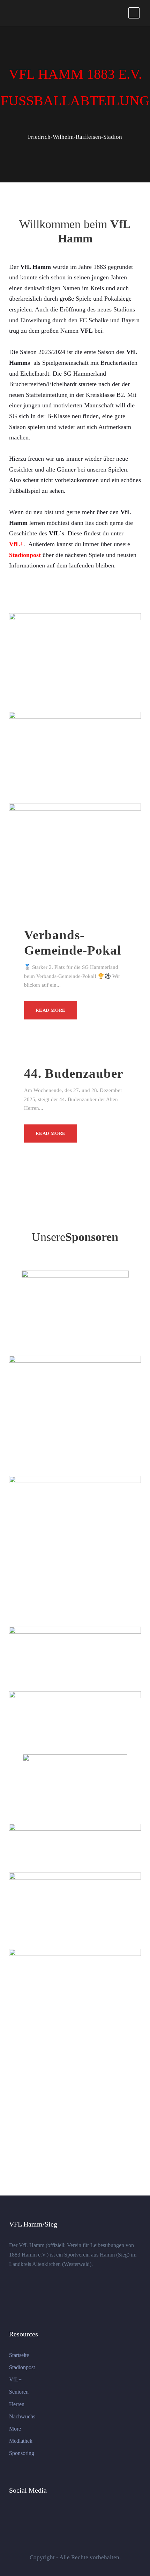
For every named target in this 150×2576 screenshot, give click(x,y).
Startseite (19, 2355)
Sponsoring (22, 2453)
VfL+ (15, 2379)
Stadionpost (22, 2367)
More (15, 2429)
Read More (51, 1010)
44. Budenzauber (74, 1073)
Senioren (19, 2392)
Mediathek (21, 2441)
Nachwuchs (22, 2416)
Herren (17, 2404)
